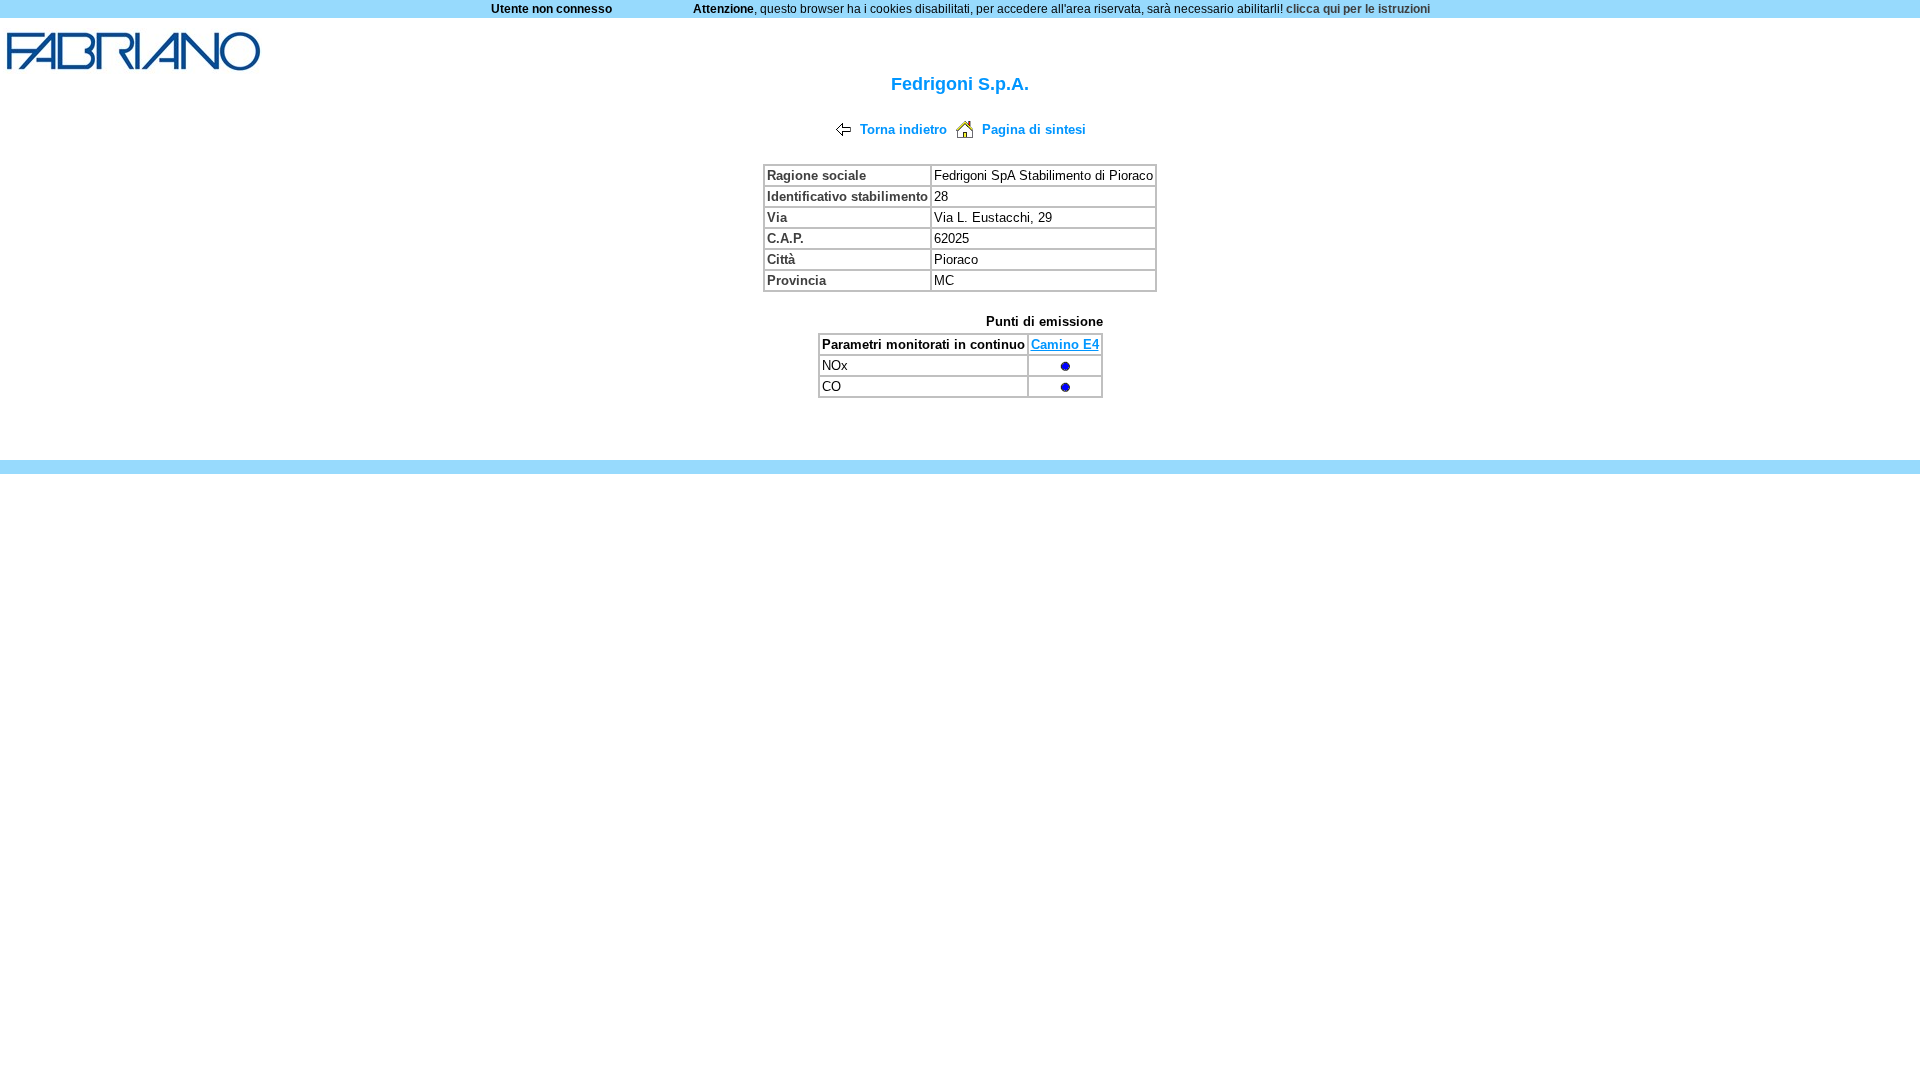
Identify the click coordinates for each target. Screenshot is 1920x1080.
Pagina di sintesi (1034, 129)
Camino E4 (1065, 344)
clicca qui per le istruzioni (1358, 9)
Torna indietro (903, 129)
